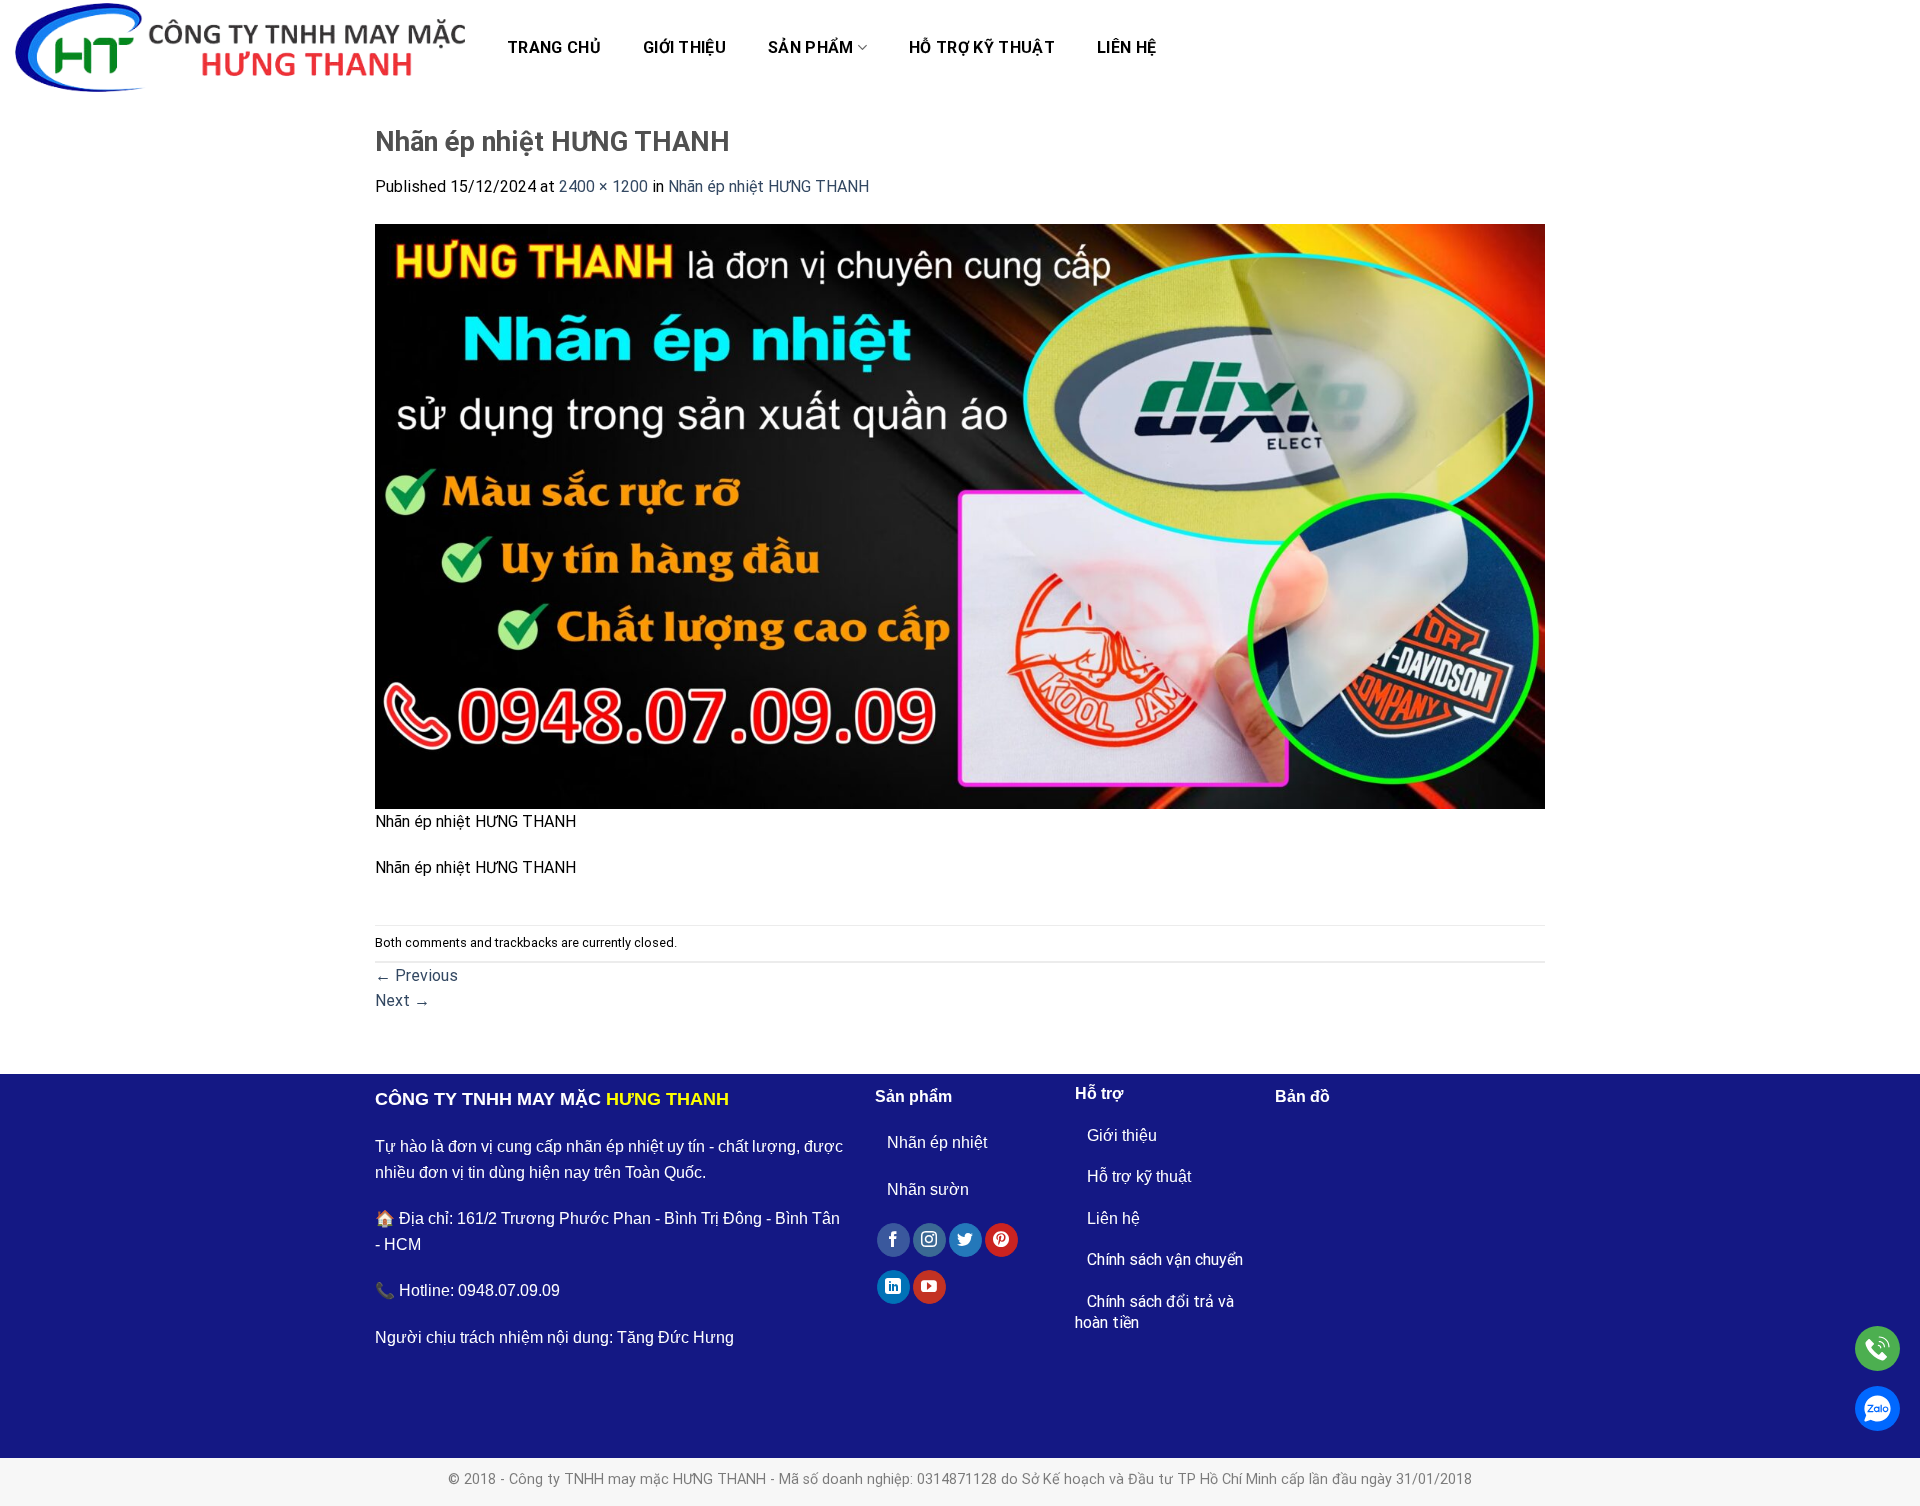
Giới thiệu (684, 47)
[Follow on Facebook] (893, 1240)
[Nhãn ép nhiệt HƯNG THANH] (960, 514)
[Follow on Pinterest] (1001, 1240)
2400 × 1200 (603, 186)
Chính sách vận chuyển (1165, 1259)
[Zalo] (1877, 1408)
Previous (416, 975)
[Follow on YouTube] (929, 1287)
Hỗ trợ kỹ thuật (982, 47)
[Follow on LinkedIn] (893, 1287)
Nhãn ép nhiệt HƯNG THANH (768, 186)
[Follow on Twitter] (965, 1240)
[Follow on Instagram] (929, 1240)
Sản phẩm (811, 47)
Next (402, 1000)
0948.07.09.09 (509, 1290)
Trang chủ (554, 47)
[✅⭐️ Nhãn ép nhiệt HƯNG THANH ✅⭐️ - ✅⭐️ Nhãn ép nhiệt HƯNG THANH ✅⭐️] (240, 48)
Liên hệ (1126, 47)
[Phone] (1877, 1348)
